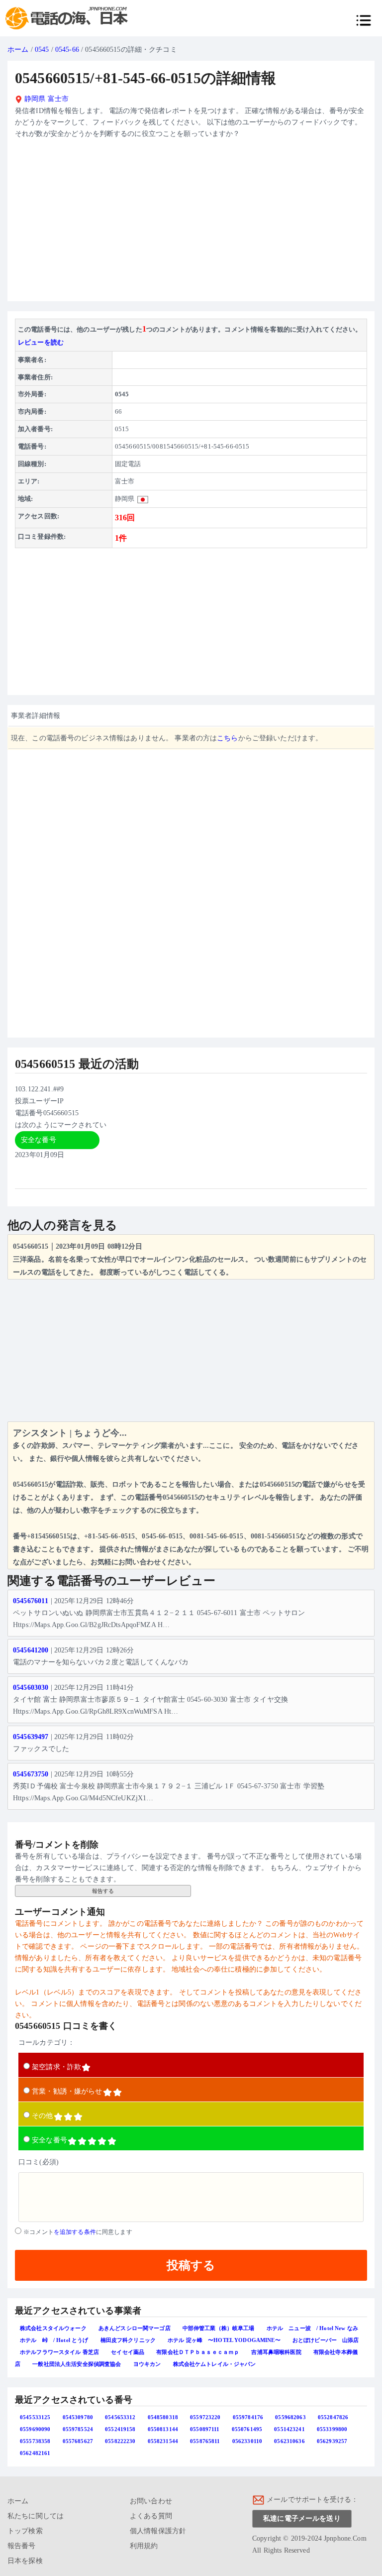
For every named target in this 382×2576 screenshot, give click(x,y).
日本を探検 (25, 2561)
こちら (227, 738)
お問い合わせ (151, 2501)
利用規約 (144, 2546)
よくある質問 (151, 2516)
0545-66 (67, 50)
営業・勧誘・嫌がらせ (67, 2091)
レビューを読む (41, 342)
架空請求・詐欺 (56, 2067)
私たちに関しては (36, 2516)
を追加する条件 (75, 2232)
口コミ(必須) (39, 2162)
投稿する (191, 2265)
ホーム (18, 50)
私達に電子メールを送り (302, 2518)
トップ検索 (25, 2531)
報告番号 (22, 2546)
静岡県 (34, 99)
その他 (42, 2116)
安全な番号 (49, 2140)
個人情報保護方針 (158, 2531)
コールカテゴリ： (47, 2043)
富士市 (58, 99)
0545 (42, 50)
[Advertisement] (191, 224)
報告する (103, 1891)
